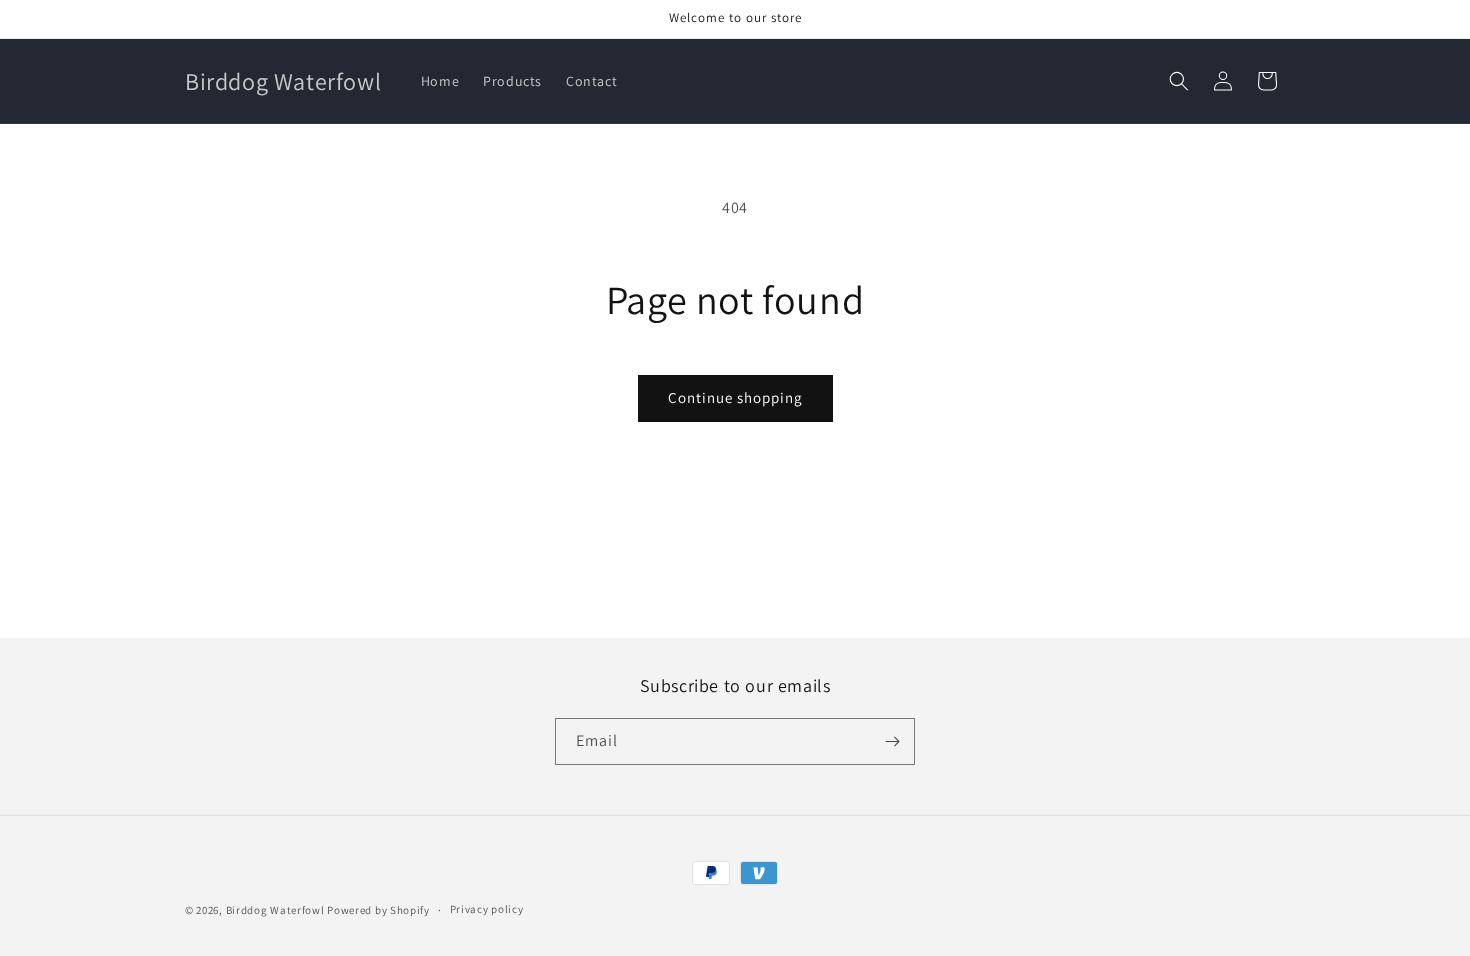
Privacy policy (487, 909)
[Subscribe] (892, 741)
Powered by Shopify (378, 910)
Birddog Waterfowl (277, 910)
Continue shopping (735, 397)
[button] (1179, 81)
